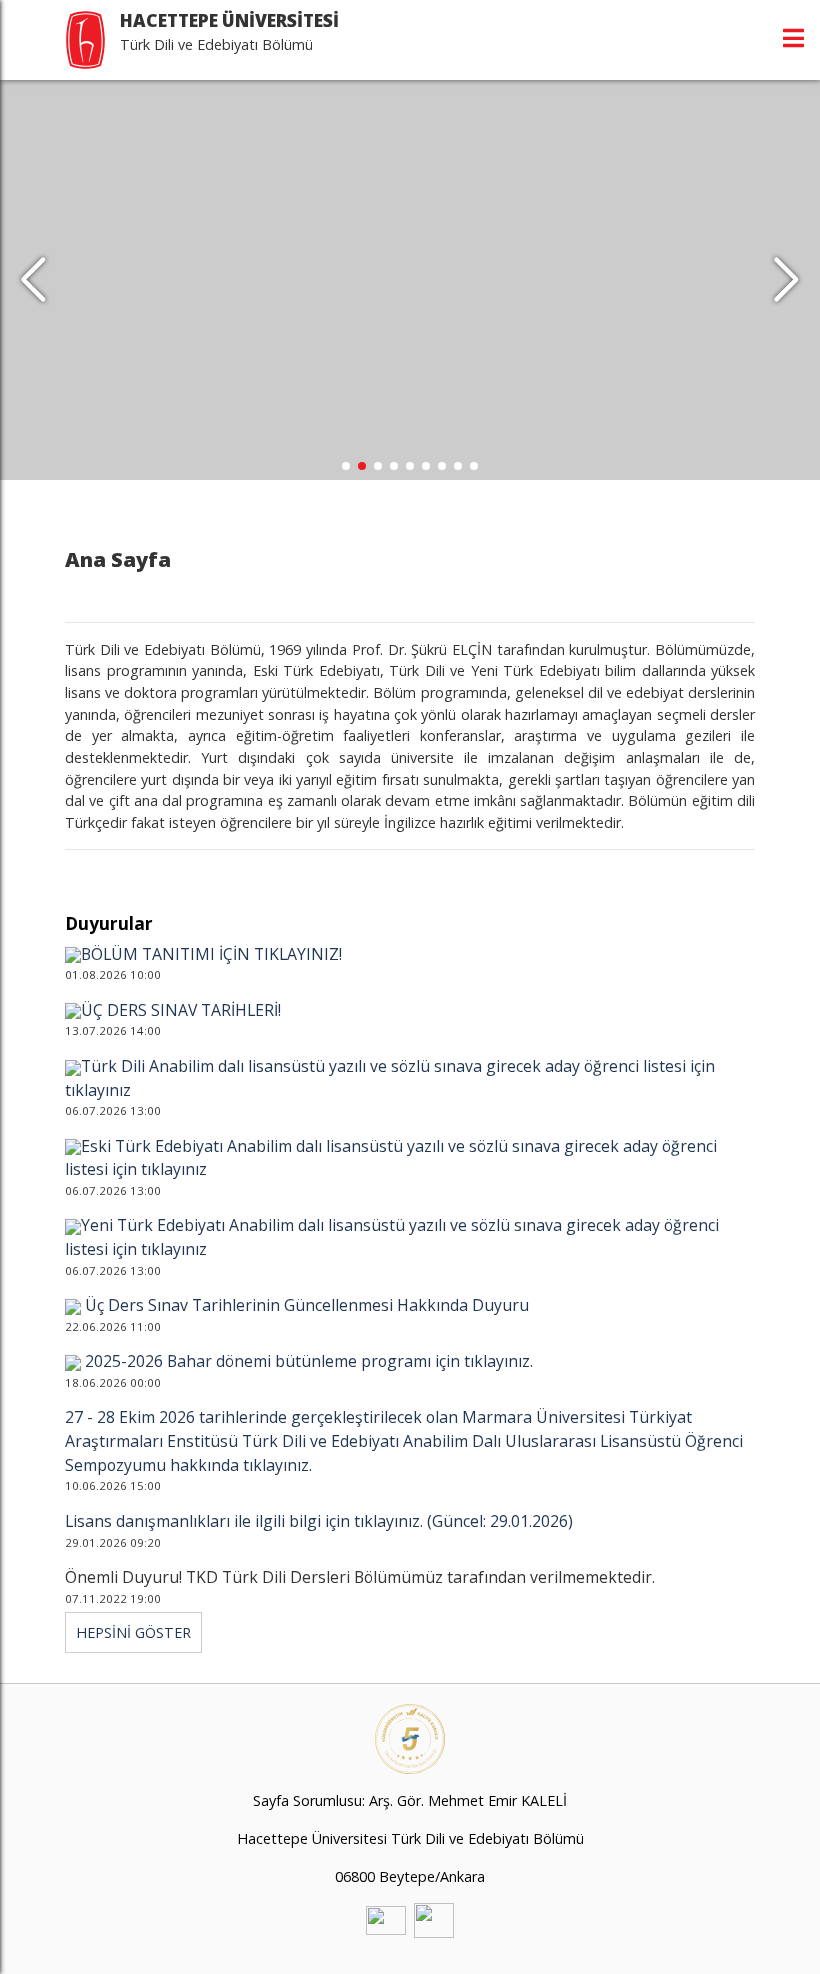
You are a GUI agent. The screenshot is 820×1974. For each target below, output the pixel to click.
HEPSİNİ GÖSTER (133, 1632)
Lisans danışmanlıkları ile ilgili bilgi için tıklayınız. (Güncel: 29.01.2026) (319, 1521)
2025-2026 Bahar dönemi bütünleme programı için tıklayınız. (307, 1361)
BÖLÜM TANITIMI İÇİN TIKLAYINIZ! (211, 954)
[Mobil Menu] (793, 38)
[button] (786, 280)
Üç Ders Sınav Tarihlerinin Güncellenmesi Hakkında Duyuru (305, 1305)
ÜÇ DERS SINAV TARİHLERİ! (181, 1010)
